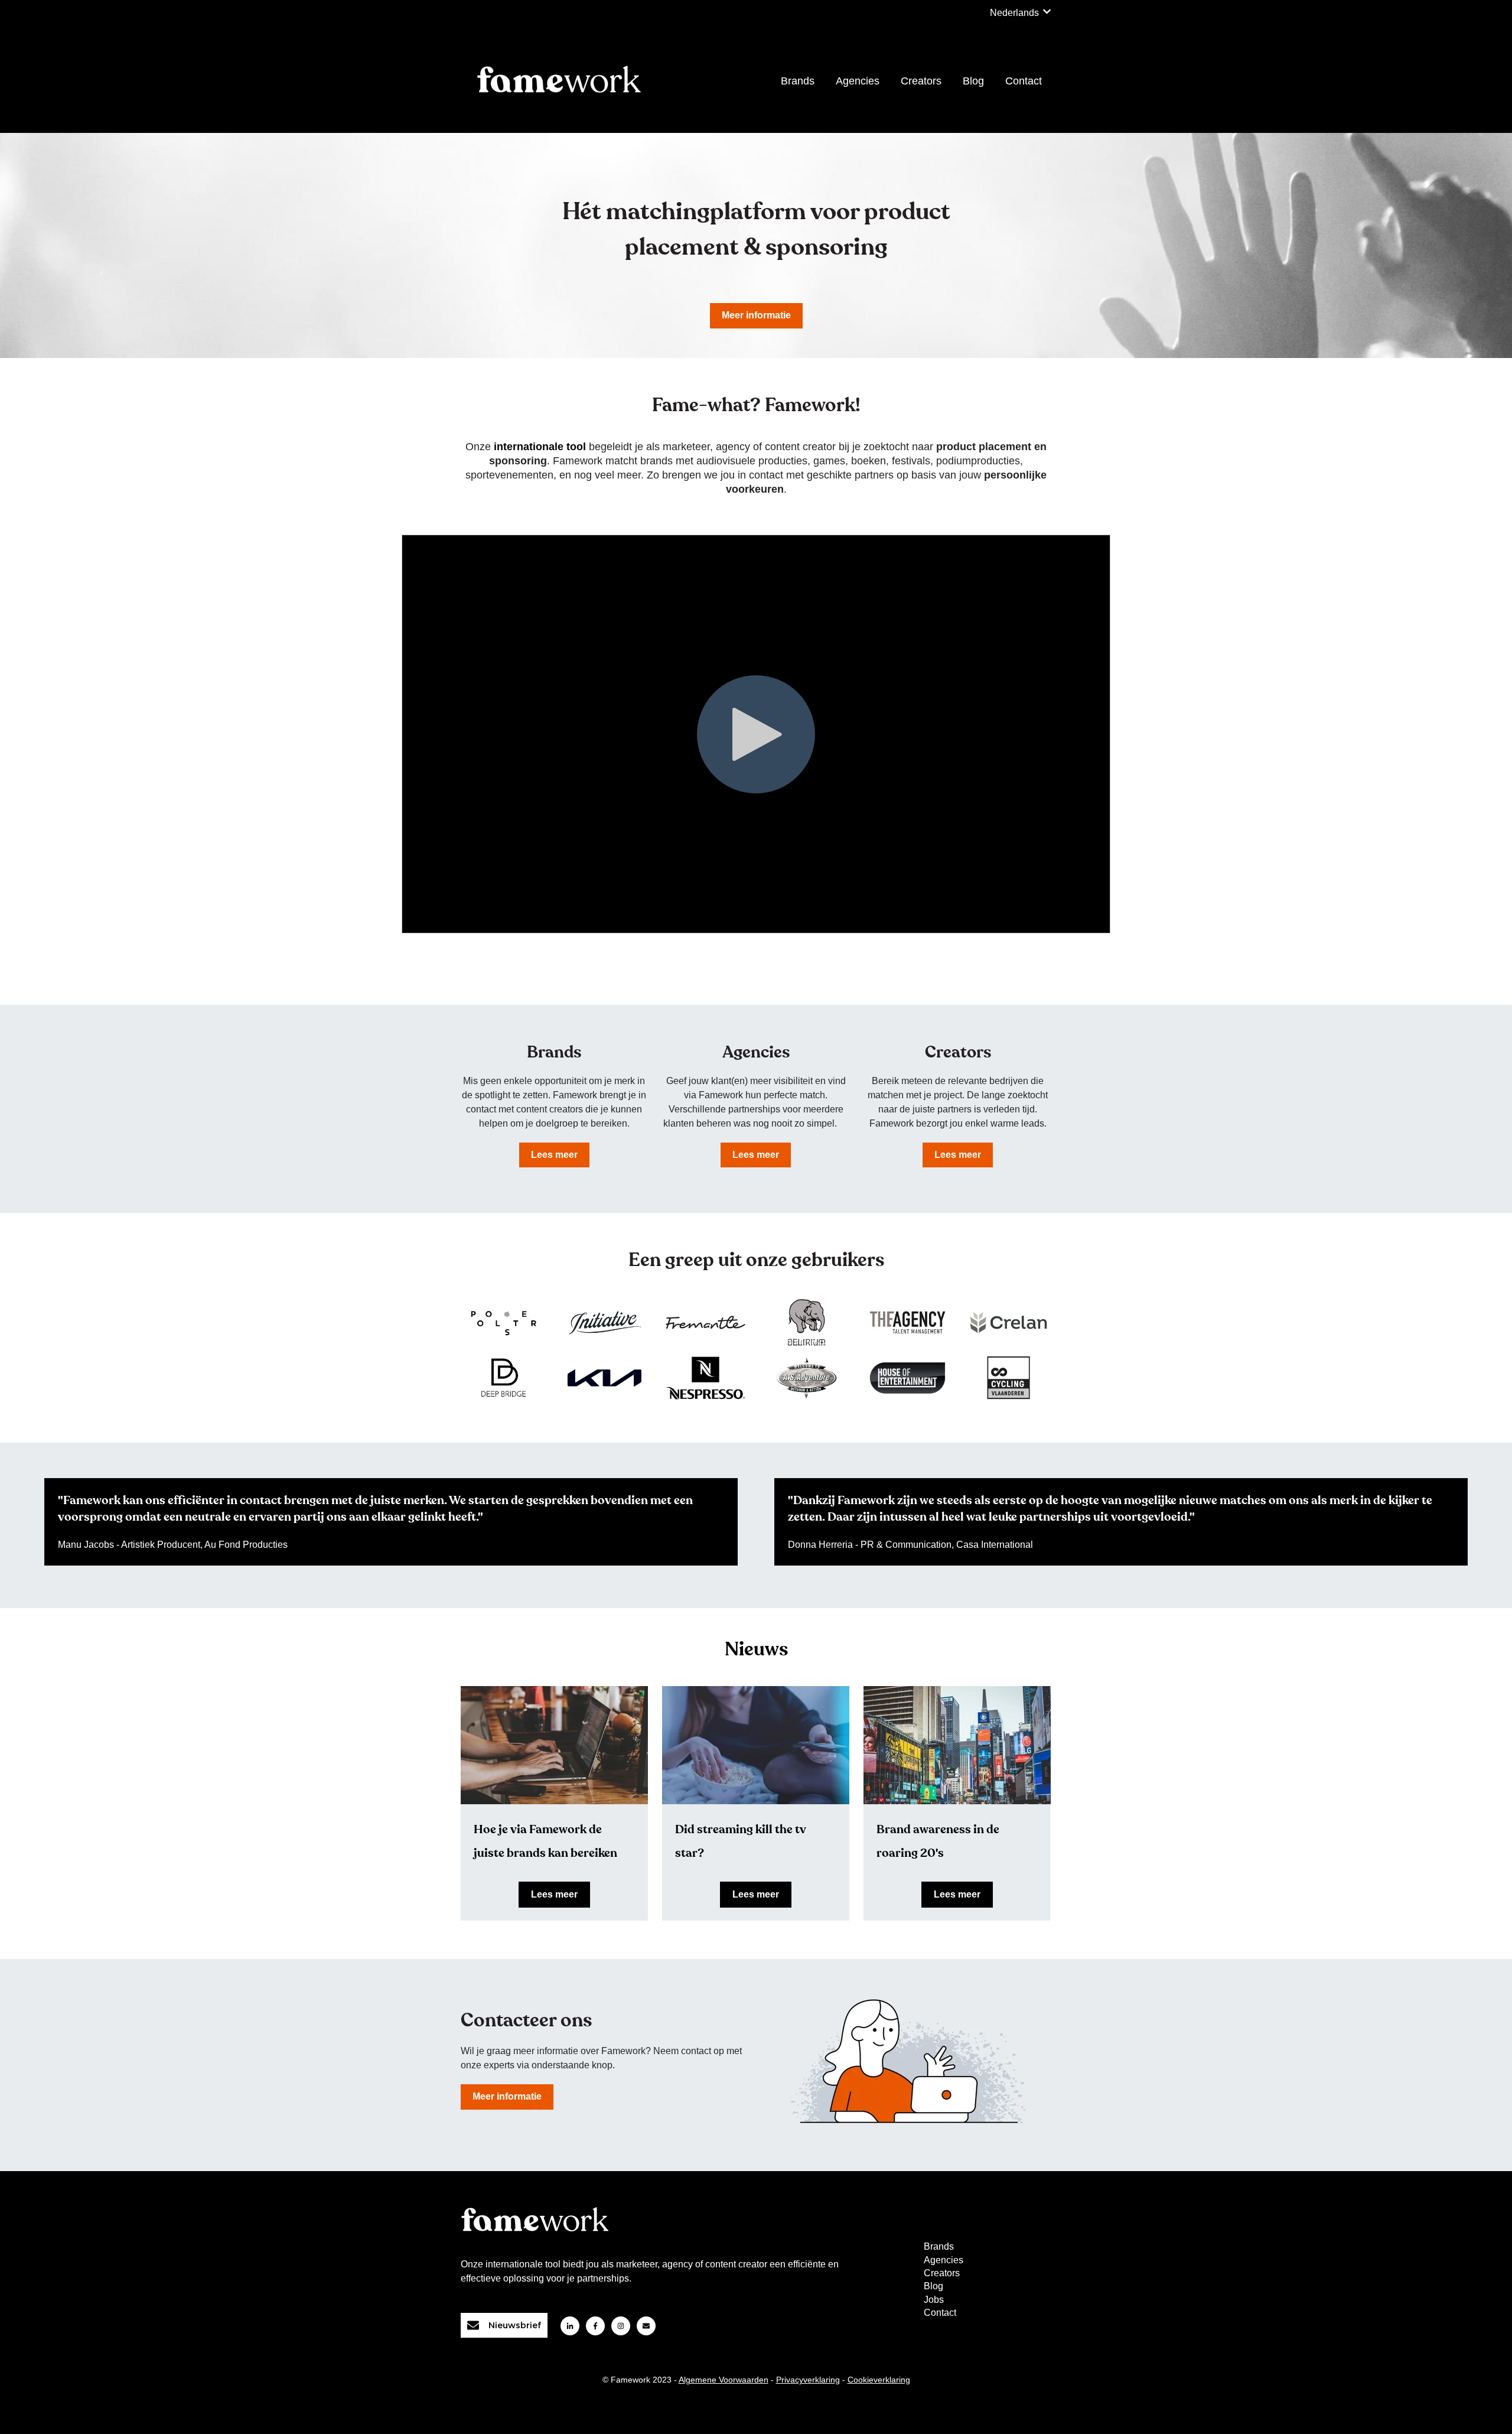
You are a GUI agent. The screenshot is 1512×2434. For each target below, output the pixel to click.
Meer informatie (756, 315)
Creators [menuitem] (942, 2273)
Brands (798, 81)
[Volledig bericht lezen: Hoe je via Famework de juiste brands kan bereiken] (554, 1745)
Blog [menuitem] (933, 2286)
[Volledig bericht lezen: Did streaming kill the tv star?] (756, 1745)
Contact (1024, 81)
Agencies (858, 81)
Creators (921, 81)
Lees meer (554, 1155)
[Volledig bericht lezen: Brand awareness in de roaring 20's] (957, 1745)
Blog (973, 81)
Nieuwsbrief (515, 2325)
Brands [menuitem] (939, 2246)
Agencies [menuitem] (944, 2260)
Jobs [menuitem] (934, 2300)
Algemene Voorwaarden (724, 2380)
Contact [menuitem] (940, 2313)
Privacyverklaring (808, 2380)
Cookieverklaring (879, 2380)
